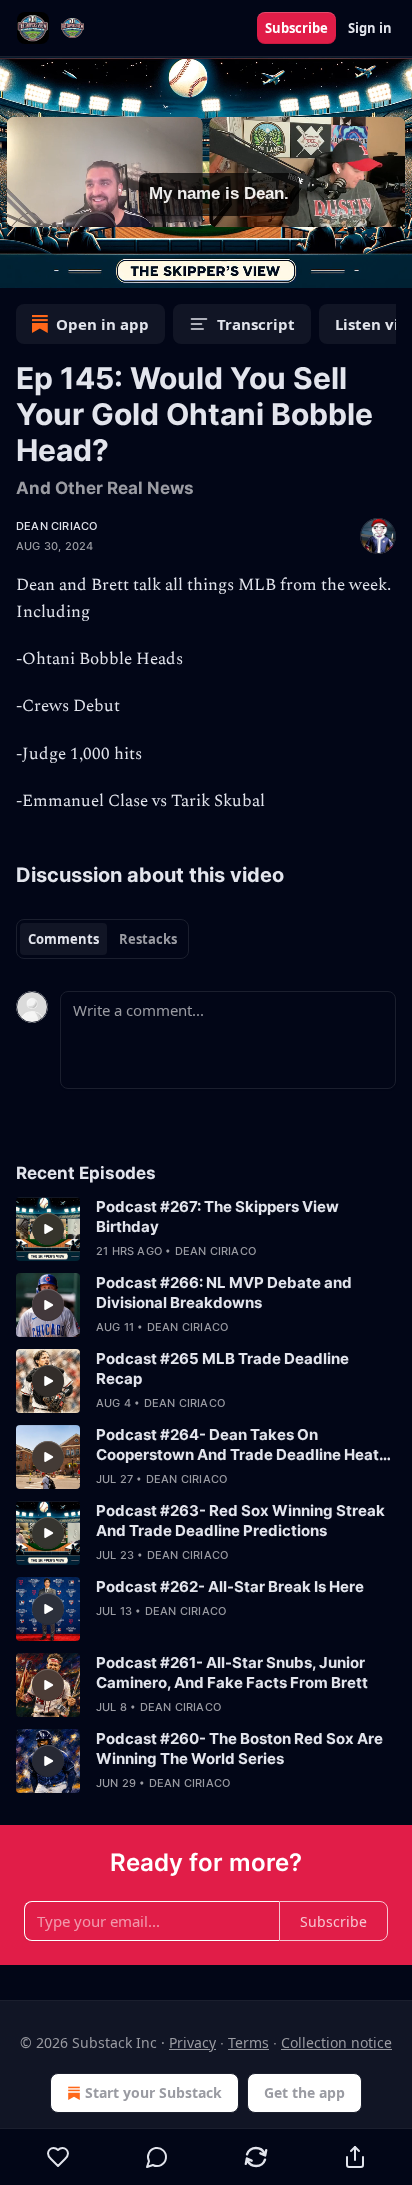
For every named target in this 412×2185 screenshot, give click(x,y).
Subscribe (296, 28)
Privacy (192, 2042)
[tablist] (102, 939)
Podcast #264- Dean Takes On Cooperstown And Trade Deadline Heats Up (241, 1445)
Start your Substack (153, 2092)
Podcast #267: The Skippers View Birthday (217, 1216)
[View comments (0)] (157, 2157)
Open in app (102, 324)
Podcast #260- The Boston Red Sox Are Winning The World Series (239, 1748)
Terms (248, 2042)
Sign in (370, 28)
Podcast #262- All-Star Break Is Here (230, 1586)
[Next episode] (66, 266)
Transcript (256, 324)
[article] (206, 1229)
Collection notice (336, 2042)
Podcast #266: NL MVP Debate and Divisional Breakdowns (224, 1292)
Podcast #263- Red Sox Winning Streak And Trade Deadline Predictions (240, 1520)
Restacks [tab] (148, 939)
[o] (48, 1229)
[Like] (58, 2157)
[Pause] (22, 266)
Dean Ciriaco (56, 526)
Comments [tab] (63, 939)
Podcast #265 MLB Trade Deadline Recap (222, 1368)
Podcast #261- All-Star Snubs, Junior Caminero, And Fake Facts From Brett (232, 1672)
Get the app (304, 2092)
